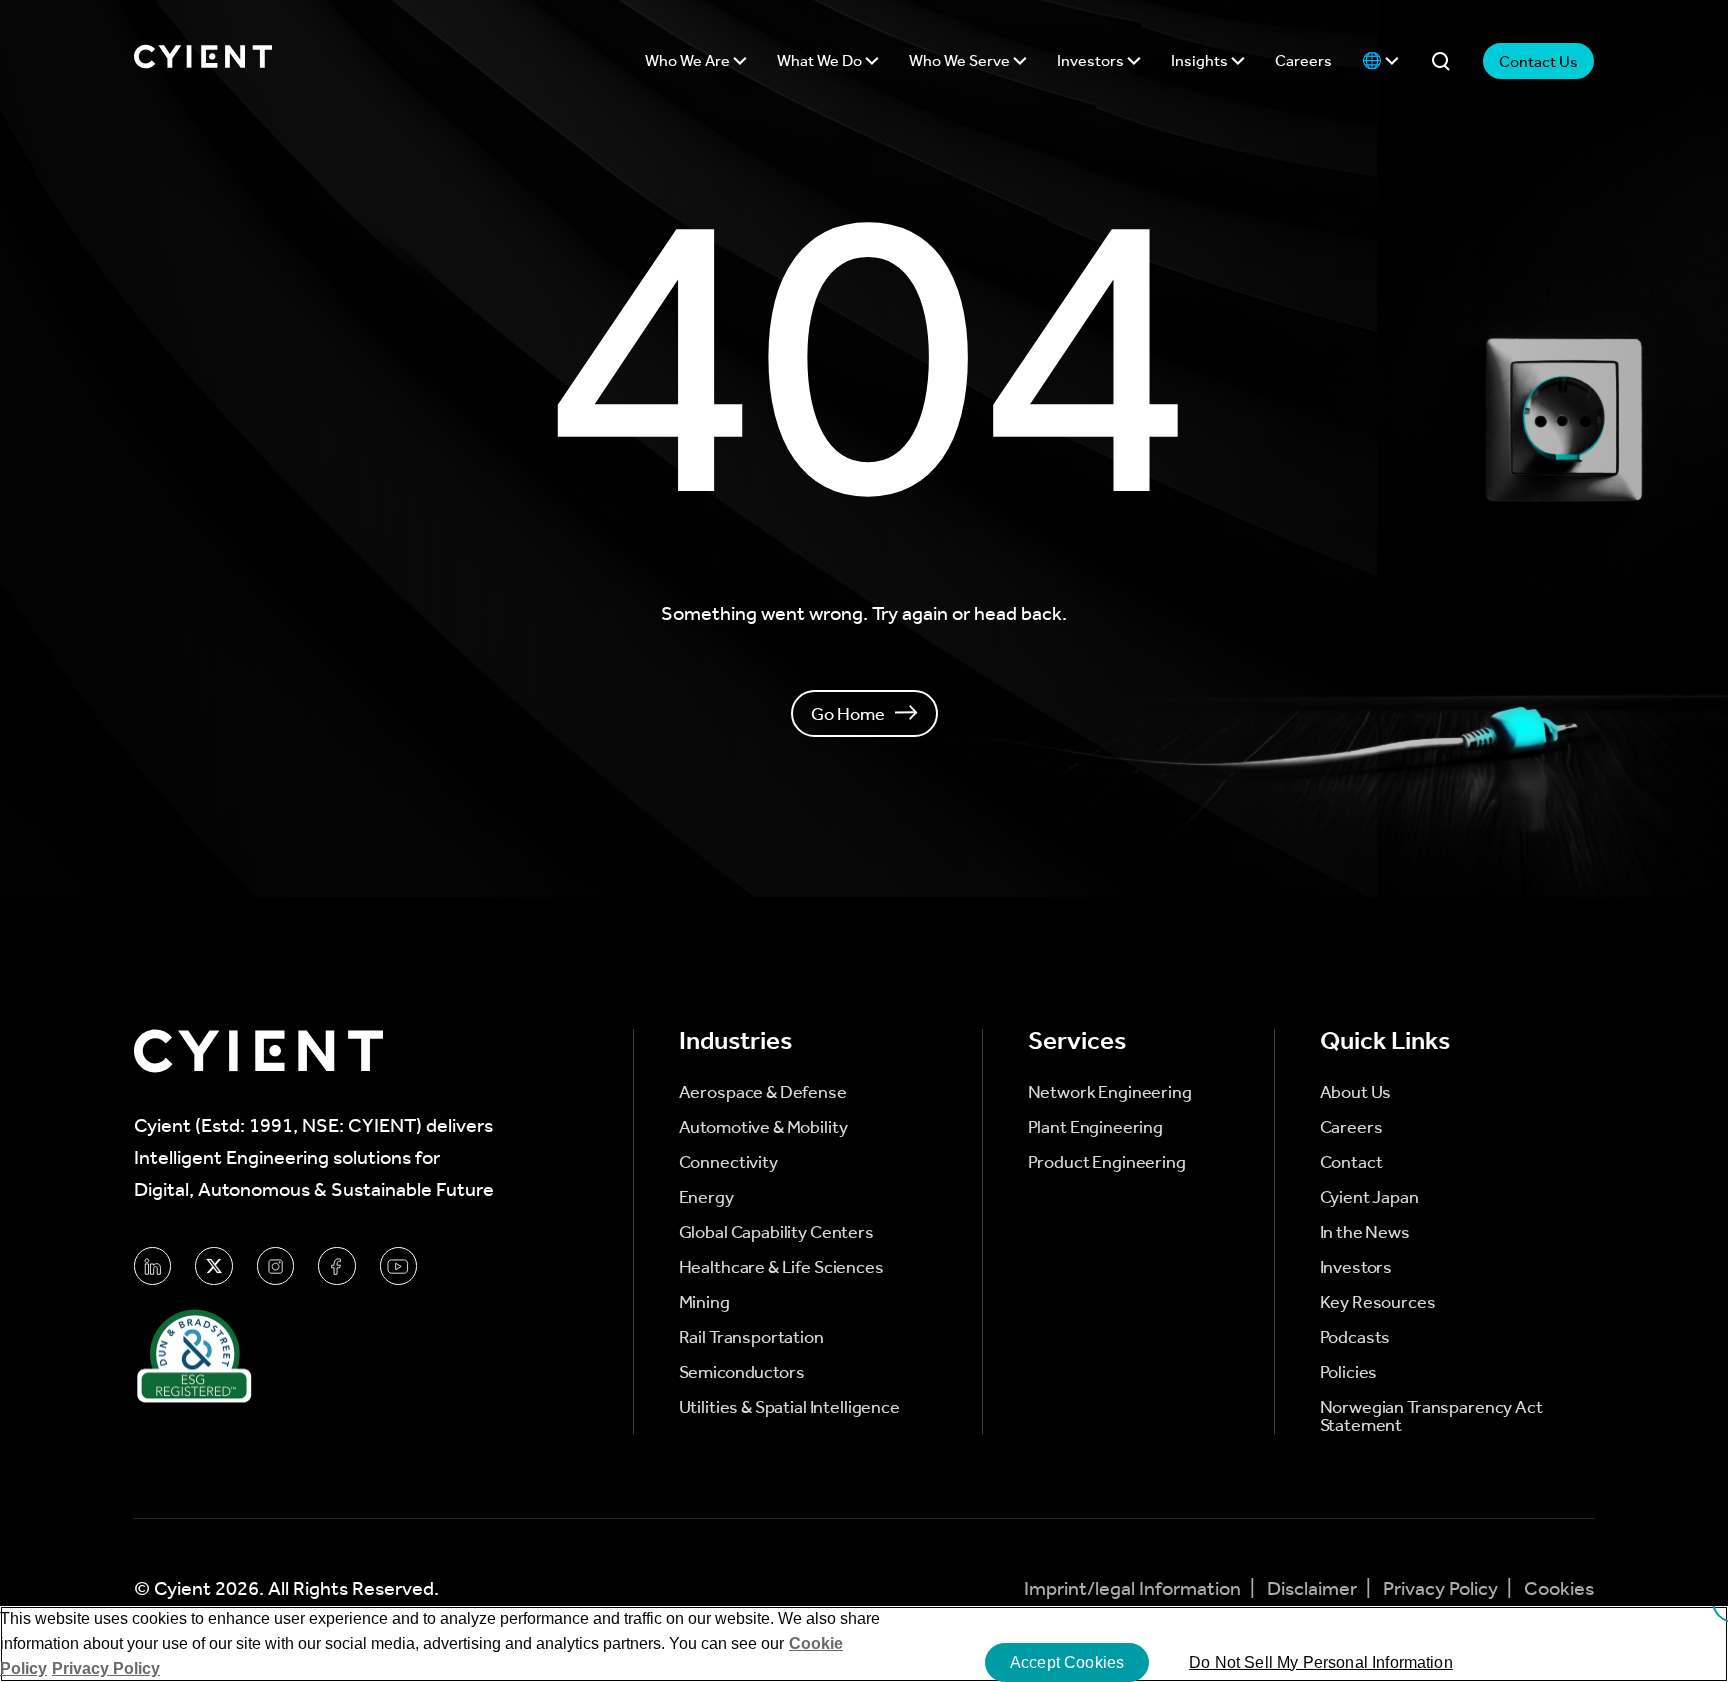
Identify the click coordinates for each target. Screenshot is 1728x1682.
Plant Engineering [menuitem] (1095, 1127)
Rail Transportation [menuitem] (751, 1337)
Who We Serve (961, 60)
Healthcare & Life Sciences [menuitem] (781, 1267)
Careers (1303, 60)
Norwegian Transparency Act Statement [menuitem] (1431, 1416)
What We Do (821, 60)
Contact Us (1538, 61)
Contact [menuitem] (1351, 1162)
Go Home (848, 713)
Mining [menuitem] (704, 1302)
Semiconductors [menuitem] (742, 1372)
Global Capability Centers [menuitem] (776, 1232)
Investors (1092, 60)
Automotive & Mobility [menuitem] (763, 1127)
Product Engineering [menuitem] (1107, 1162)
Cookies (1559, 1588)
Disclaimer (1314, 1588)
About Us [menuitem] (1356, 1092)
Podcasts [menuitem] (1355, 1337)
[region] (864, 1644)
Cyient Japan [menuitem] (1369, 1197)
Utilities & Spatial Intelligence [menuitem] (789, 1407)
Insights (1201, 60)
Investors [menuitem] (1356, 1267)
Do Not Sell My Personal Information (1321, 1662)
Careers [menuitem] (1351, 1127)
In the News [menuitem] (1365, 1232)
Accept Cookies (1067, 1662)
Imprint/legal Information (1134, 1588)
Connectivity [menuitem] (728, 1162)
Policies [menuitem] (1349, 1372)
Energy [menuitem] (706, 1197)
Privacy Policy (1442, 1588)
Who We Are (689, 60)
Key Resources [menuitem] (1378, 1302)
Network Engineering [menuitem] (1110, 1092)
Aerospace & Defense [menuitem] (763, 1092)
